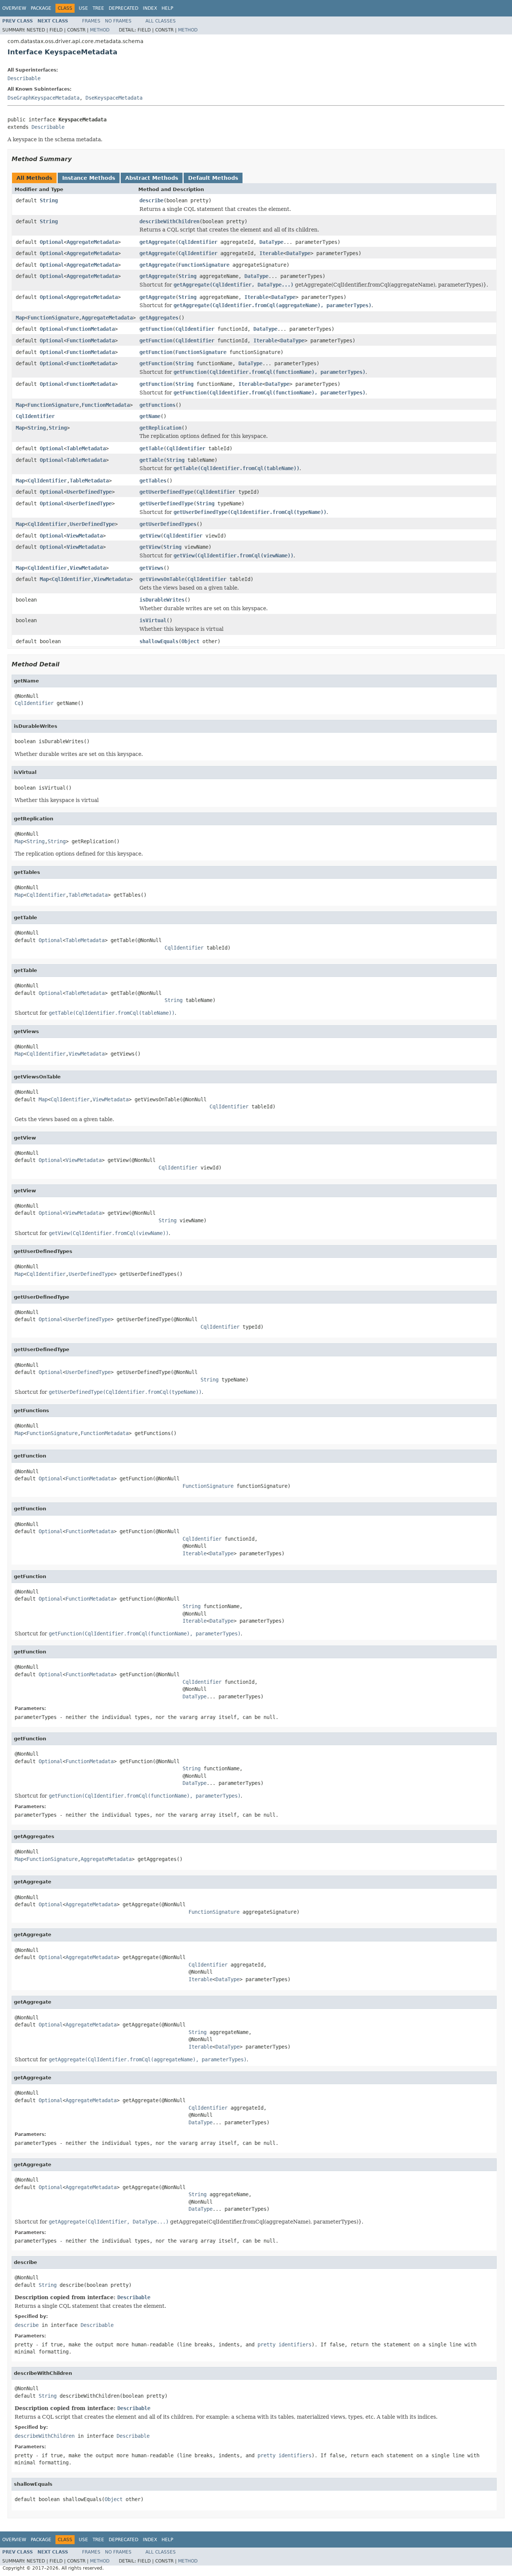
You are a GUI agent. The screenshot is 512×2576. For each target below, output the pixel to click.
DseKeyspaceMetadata (114, 98)
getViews (151, 568)
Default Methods (213, 178)
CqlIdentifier (198, 242)
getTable (151, 448)
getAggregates (159, 318)
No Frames (118, 21)
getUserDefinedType (166, 492)
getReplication (160, 428)
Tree (98, 8)
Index (150, 8)
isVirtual (153, 620)
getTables (153, 481)
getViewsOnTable (162, 579)
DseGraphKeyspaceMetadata (43, 98)
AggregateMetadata (92, 242)
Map (20, 318)
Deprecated (124, 8)
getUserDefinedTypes (168, 524)
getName (150, 416)
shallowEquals (159, 641)
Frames (91, 21)
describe (151, 200)
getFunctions (157, 405)
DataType (271, 242)
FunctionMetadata (91, 329)
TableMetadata (86, 448)
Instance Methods (89, 178)
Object (190, 641)
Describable (24, 78)
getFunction (156, 329)
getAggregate (157, 242)
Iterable (271, 253)
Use (83, 8)
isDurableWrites (162, 600)
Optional (52, 242)
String (49, 200)
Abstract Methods (152, 178)
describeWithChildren (169, 221)
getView (150, 536)
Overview (14, 8)
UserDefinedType (89, 492)
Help (167, 8)
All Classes (161, 21)
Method (100, 30)
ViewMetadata (85, 536)
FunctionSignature (204, 265)
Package (41, 8)
